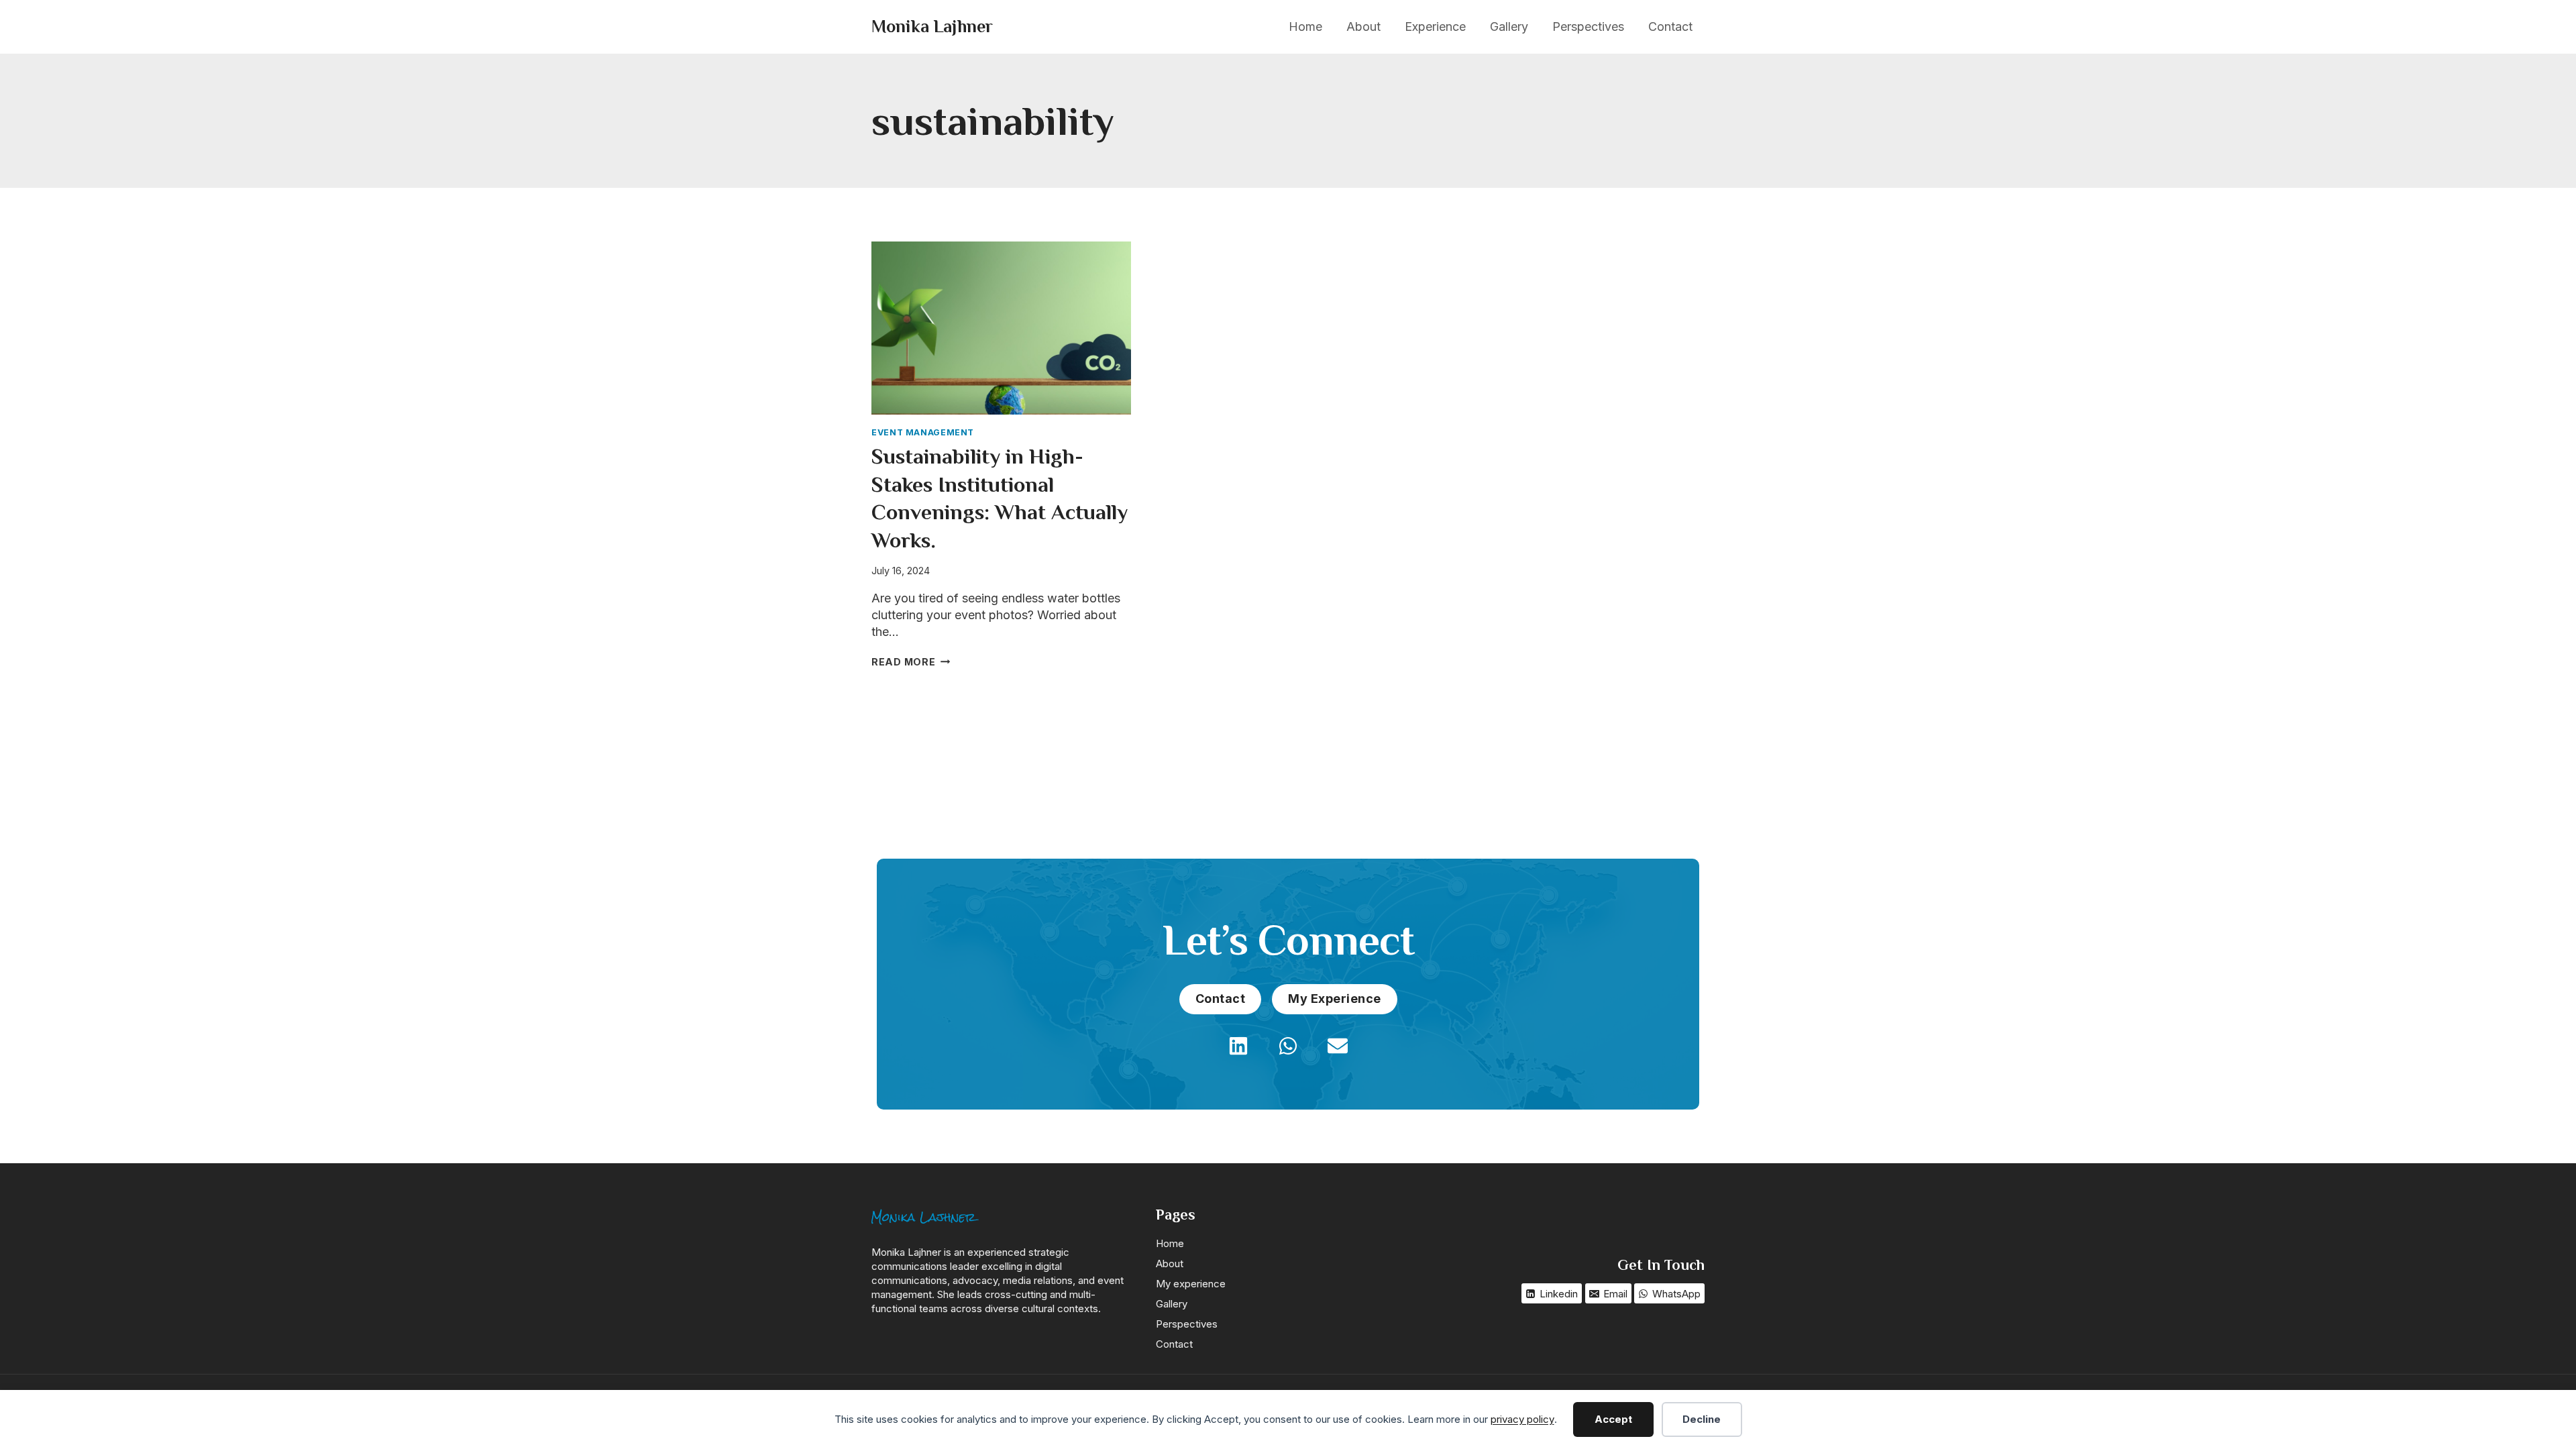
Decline (1702, 1419)
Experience (1435, 26)
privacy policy (1522, 1419)
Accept (1613, 1419)
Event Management (923, 432)
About (1363, 26)
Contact (1670, 26)
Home (1305, 26)
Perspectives (1588, 26)
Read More (911, 662)
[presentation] (1001, 328)
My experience (1191, 1284)
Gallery (1509, 26)
